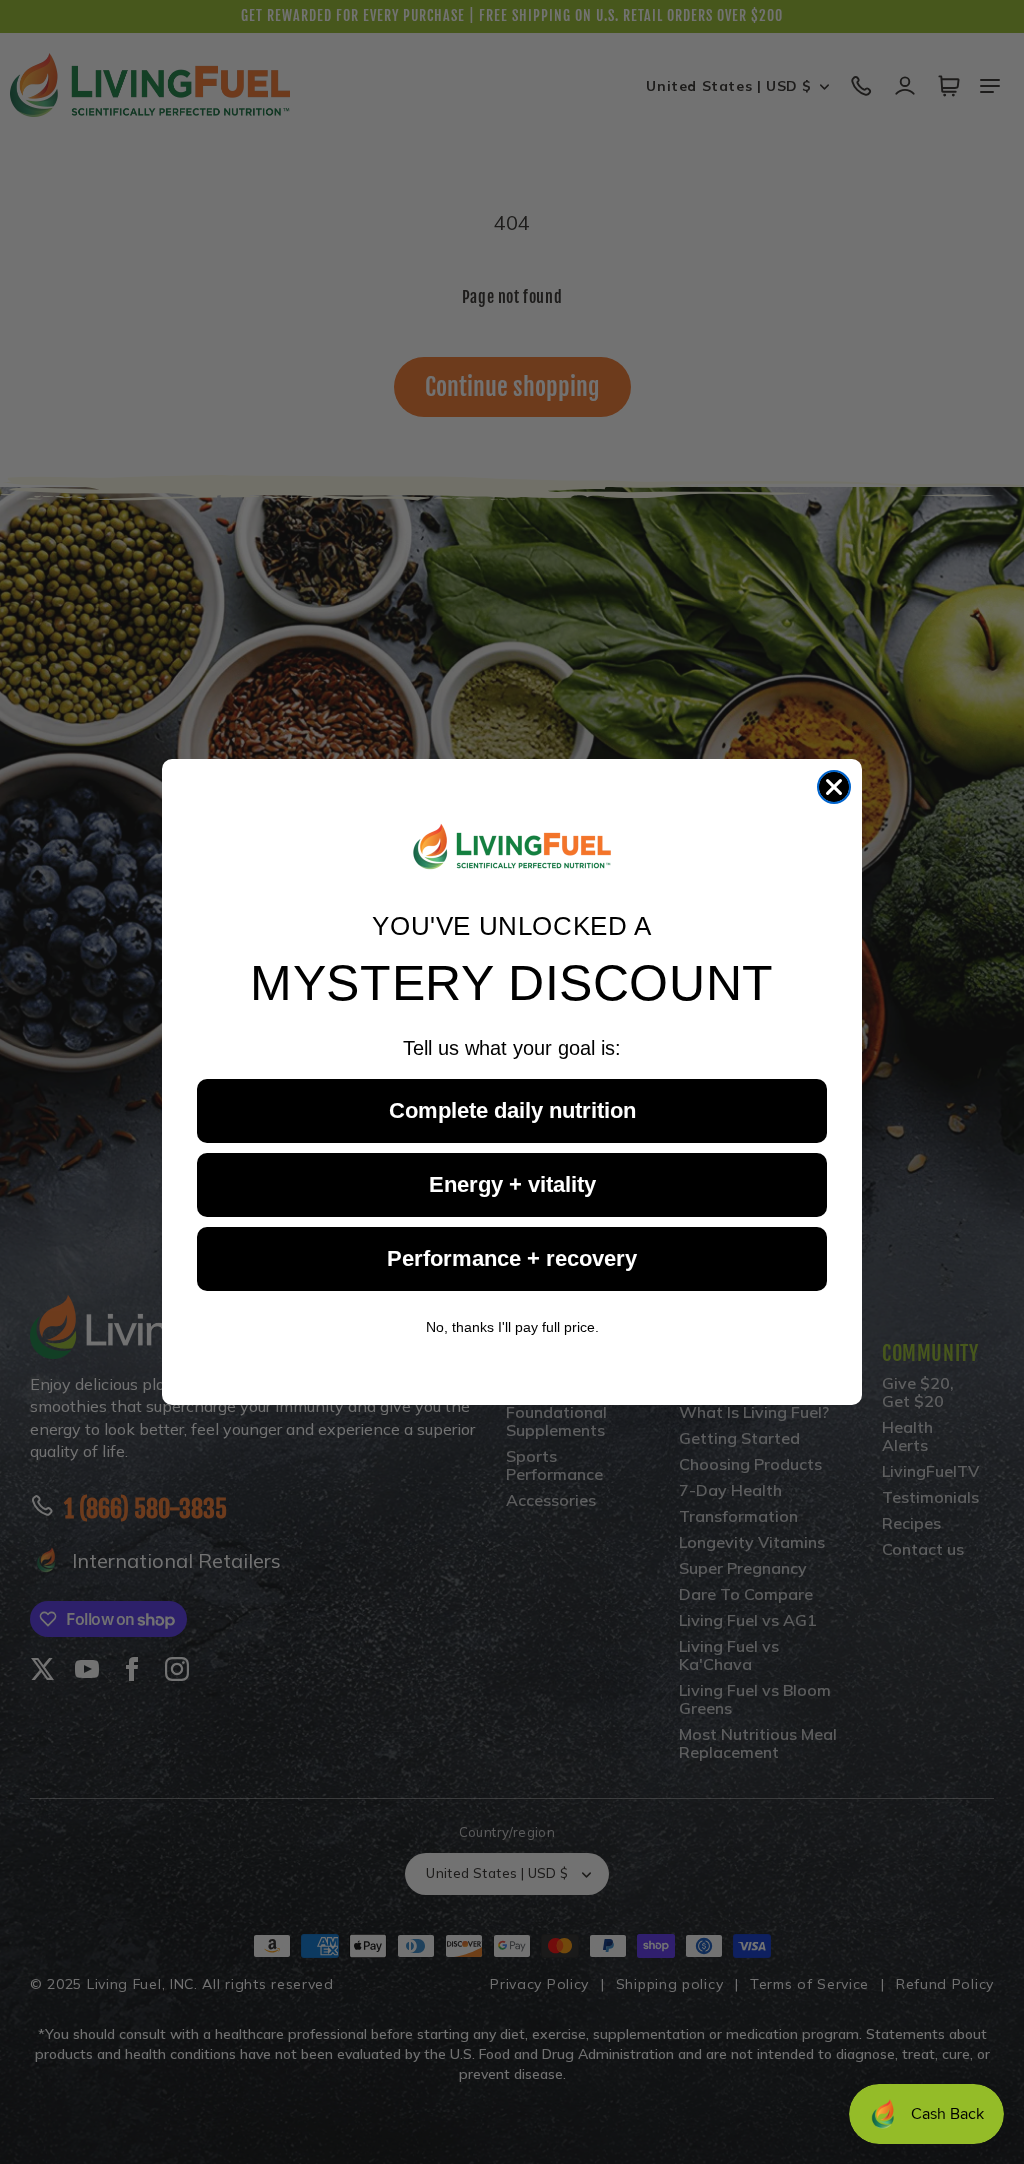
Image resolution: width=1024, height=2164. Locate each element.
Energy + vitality (512, 1184)
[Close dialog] (834, 787)
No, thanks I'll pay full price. (512, 1327)
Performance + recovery (512, 1258)
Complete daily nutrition (512, 1110)
